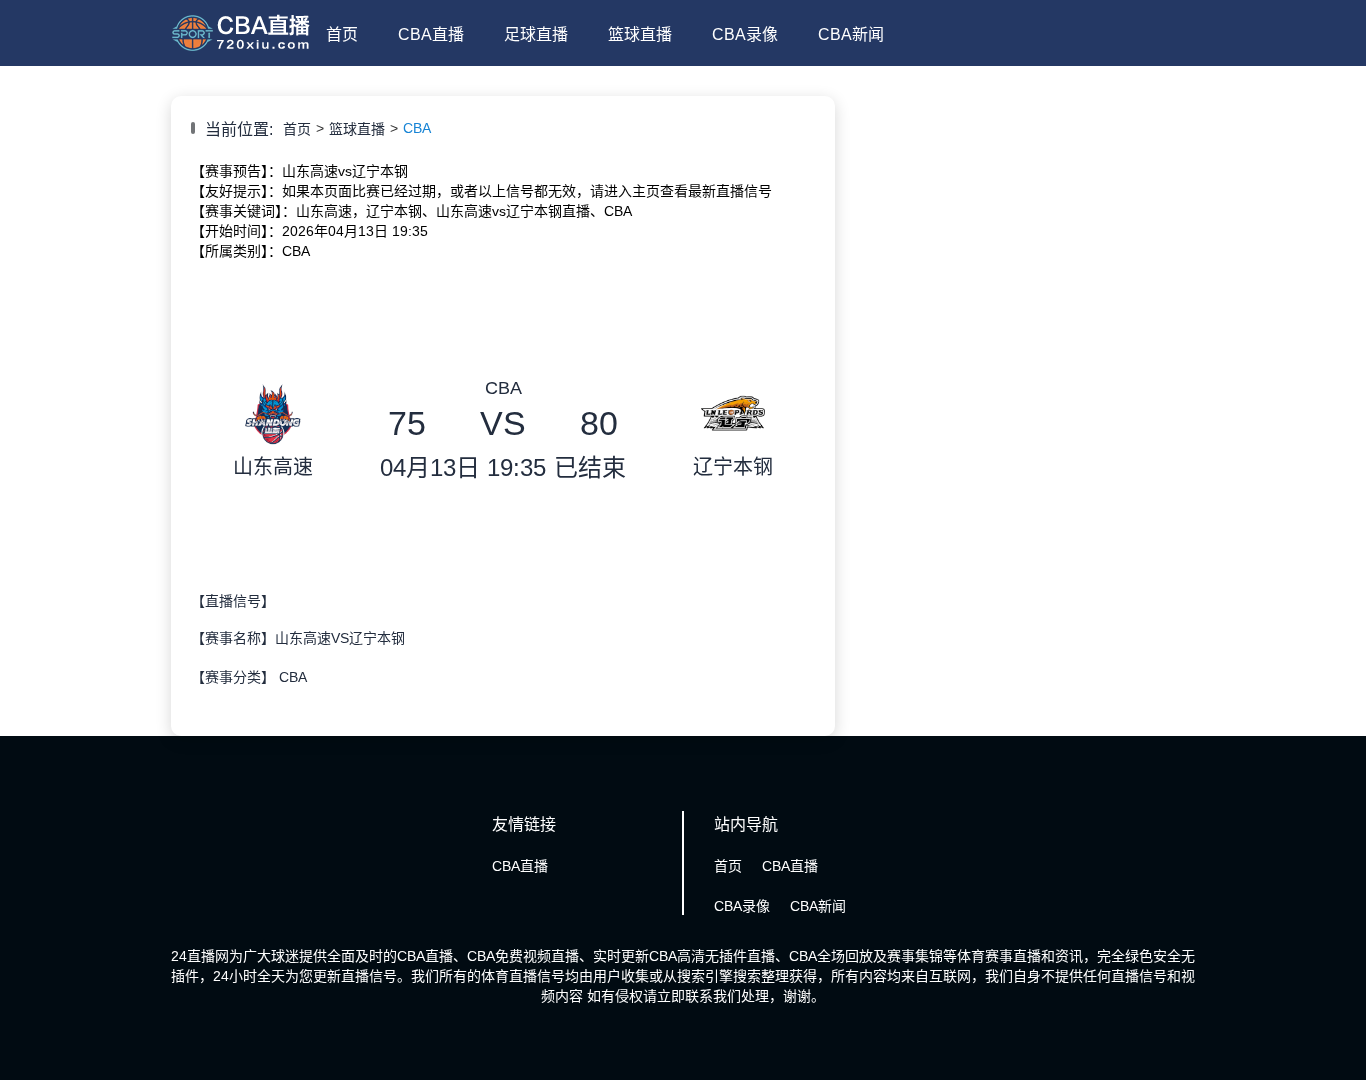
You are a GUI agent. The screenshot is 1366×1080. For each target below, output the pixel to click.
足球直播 (536, 34)
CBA (417, 128)
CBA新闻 (851, 34)
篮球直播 (640, 34)
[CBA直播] (241, 52)
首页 (342, 34)
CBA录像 (745, 34)
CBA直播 (431, 34)
